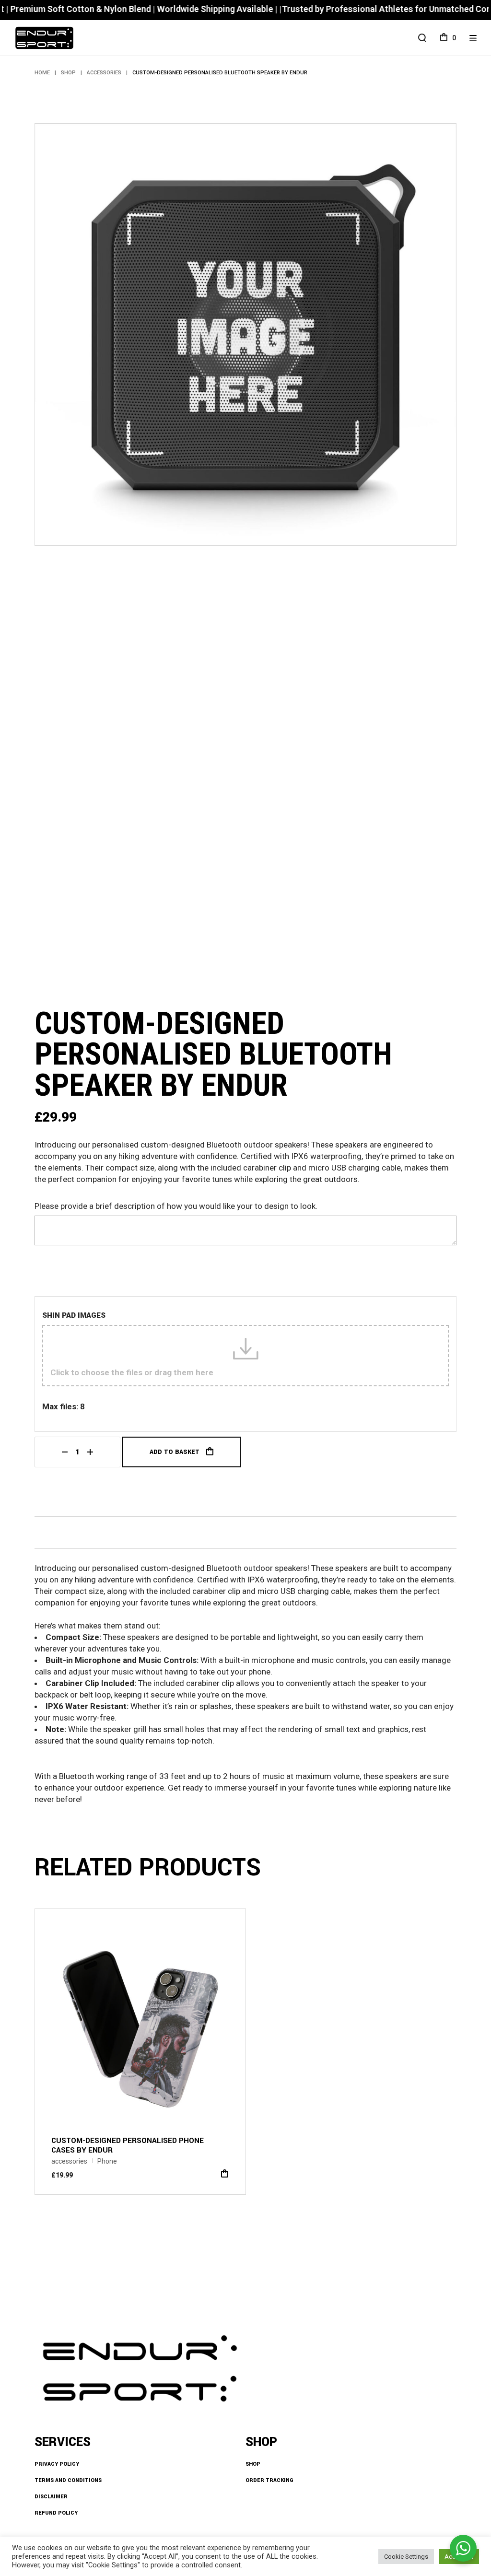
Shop (253, 2464)
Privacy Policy (57, 2464)
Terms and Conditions (68, 2480)
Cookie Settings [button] (406, 2557)
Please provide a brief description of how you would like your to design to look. (176, 1206)
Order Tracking (269, 2480)
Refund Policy (56, 2513)
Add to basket (175, 1452)
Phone (107, 2161)
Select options (225, 2173)
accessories (69, 2161)
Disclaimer (51, 2497)
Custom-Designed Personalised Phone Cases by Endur (128, 2145)
